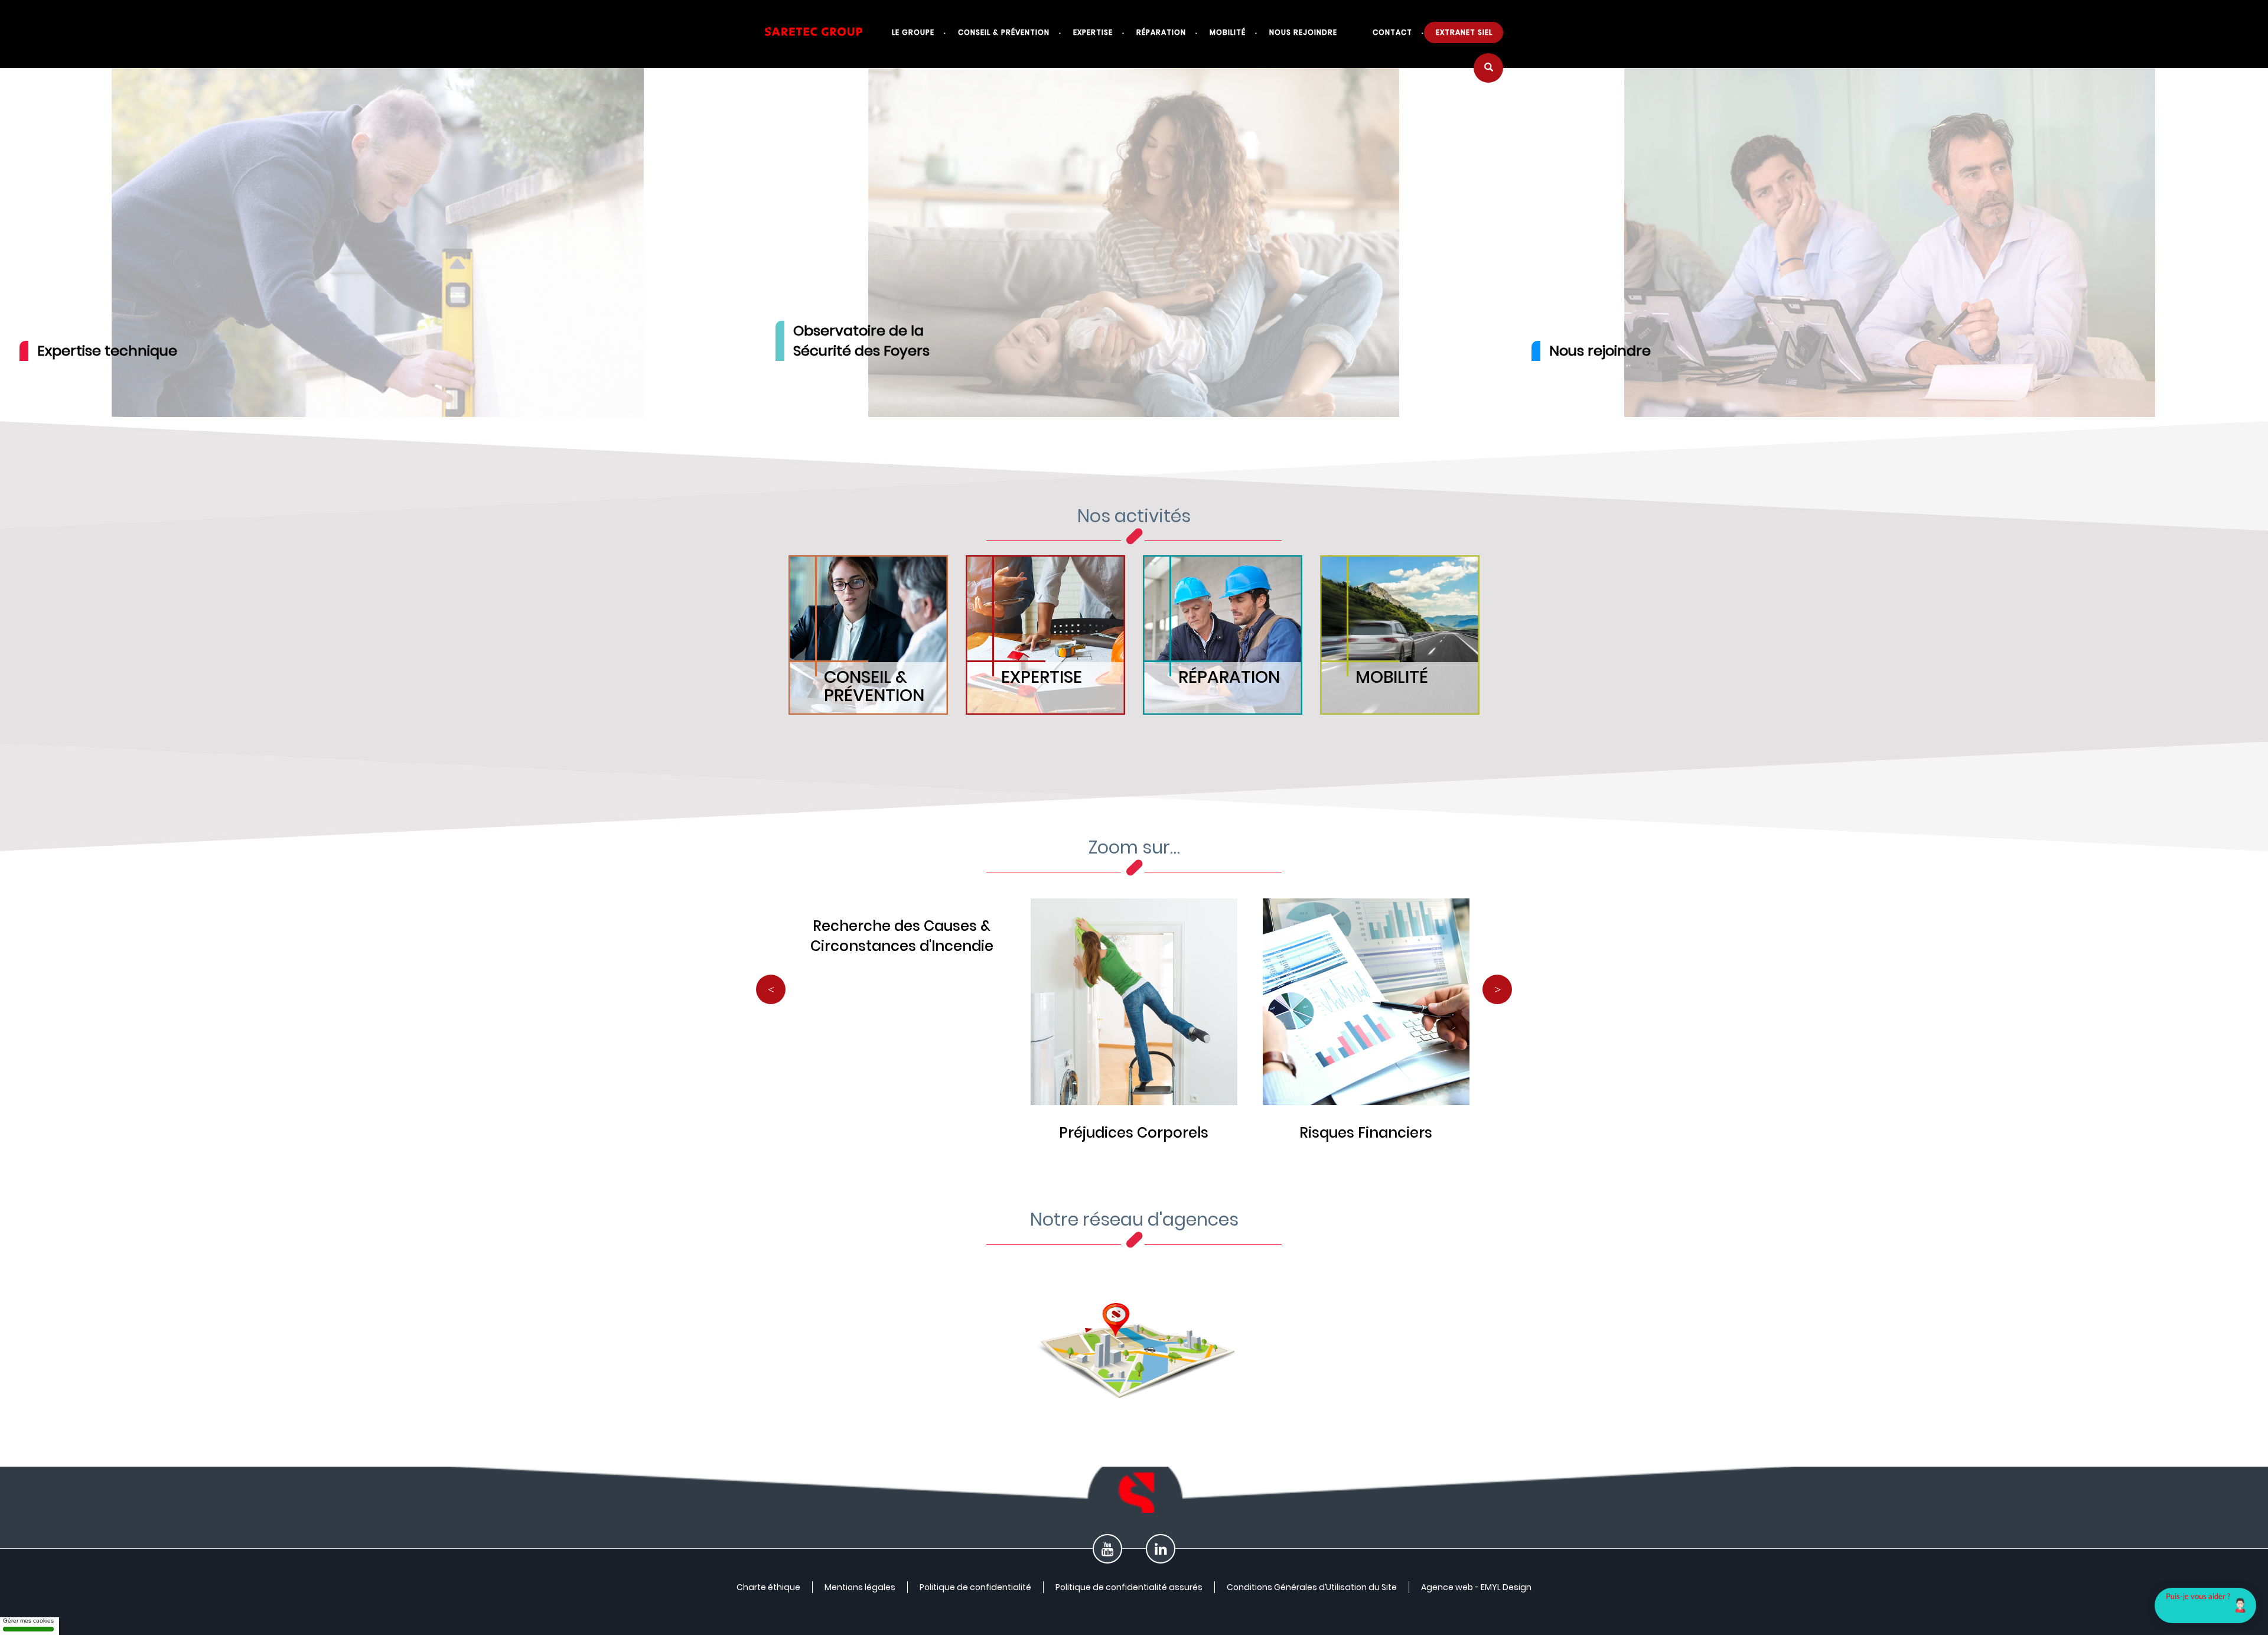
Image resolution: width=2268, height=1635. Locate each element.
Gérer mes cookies (28, 1621)
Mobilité (1228, 32)
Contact (1392, 32)
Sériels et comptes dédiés (1134, 1133)
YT (1107, 1552)
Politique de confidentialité (975, 1587)
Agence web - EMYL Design (1476, 1587)
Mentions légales (860, 1587)
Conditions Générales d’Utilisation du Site (1312, 1587)
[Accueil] (822, 38)
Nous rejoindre (1303, 32)
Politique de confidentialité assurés (1129, 1587)
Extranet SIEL (1464, 32)
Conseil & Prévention (1004, 32)
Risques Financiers (902, 1133)
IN (1161, 1552)
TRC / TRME (1366, 1133)
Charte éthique (768, 1587)
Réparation (1161, 32)
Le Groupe (913, 32)
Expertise (1093, 32)
